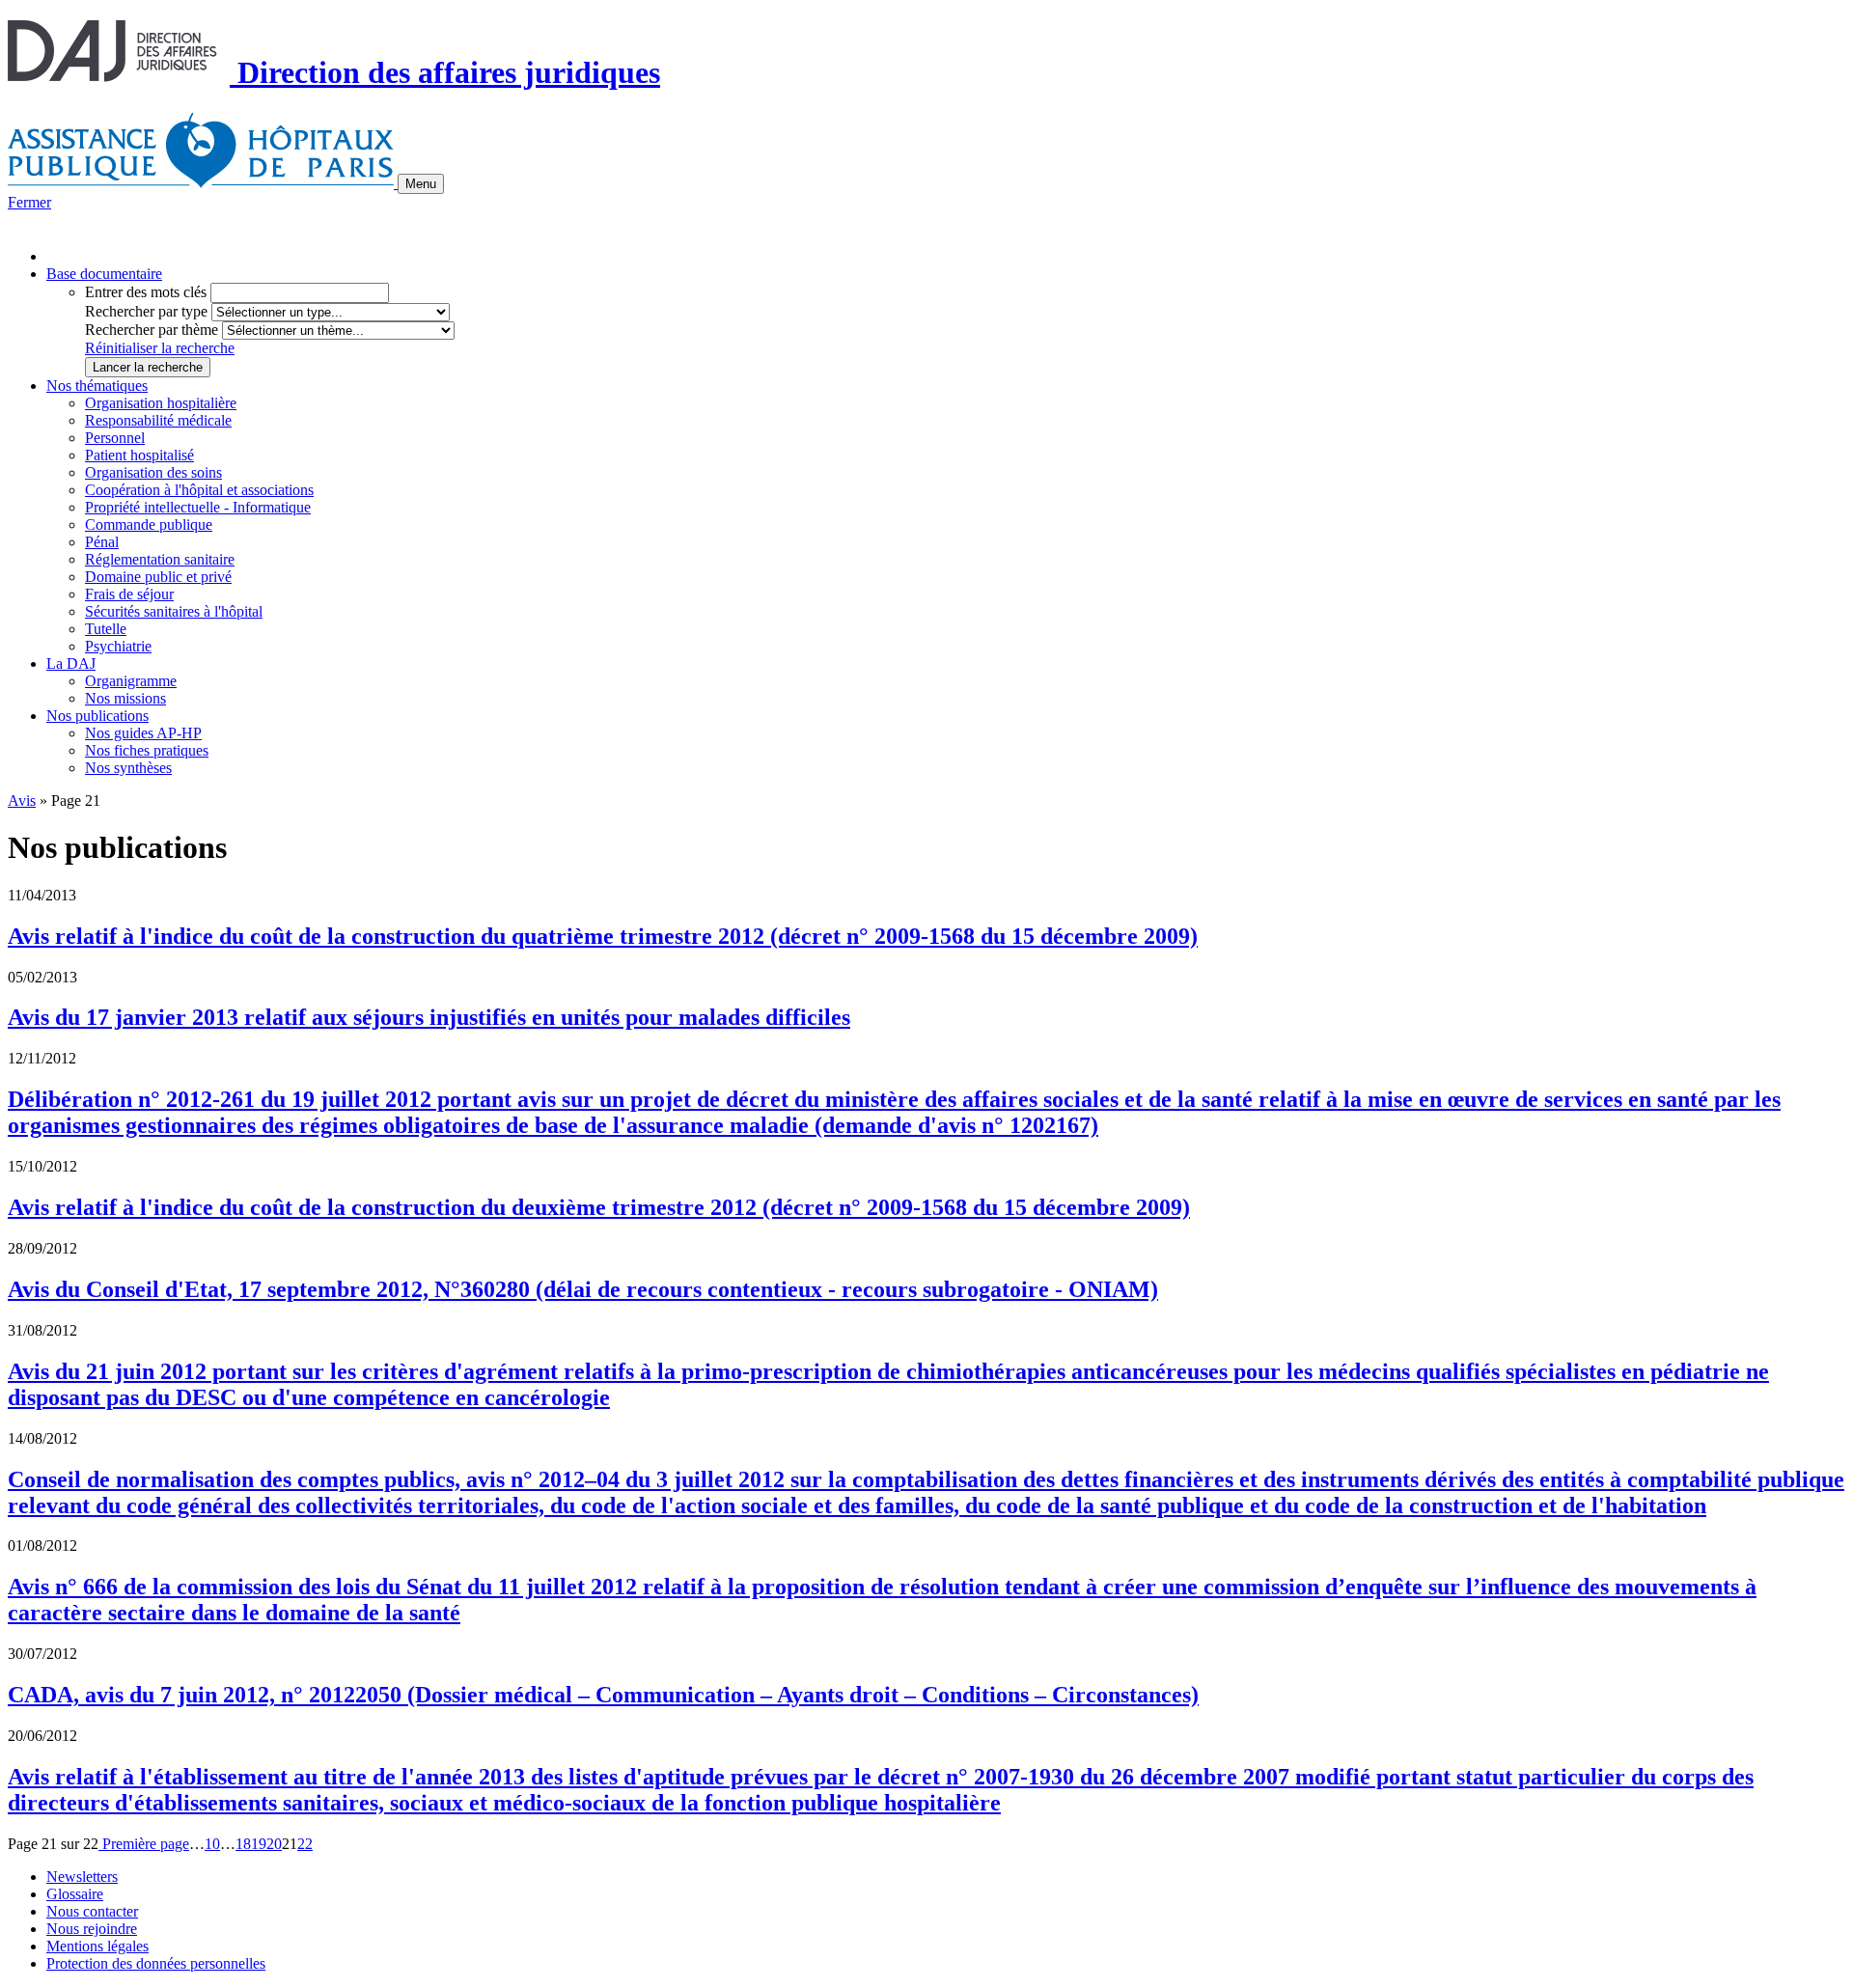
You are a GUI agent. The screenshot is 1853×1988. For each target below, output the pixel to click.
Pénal (102, 542)
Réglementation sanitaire (160, 559)
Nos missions (125, 698)
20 (274, 1844)
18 (243, 1844)
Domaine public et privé (158, 577)
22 (305, 1844)
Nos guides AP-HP (143, 733)
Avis (22, 801)
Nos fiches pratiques (147, 750)
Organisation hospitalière (161, 403)
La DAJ (71, 663)
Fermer (29, 202)
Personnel (115, 438)
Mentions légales (97, 1946)
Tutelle (106, 629)
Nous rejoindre (92, 1929)
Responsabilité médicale (158, 420)
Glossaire (75, 1894)
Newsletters (82, 1877)
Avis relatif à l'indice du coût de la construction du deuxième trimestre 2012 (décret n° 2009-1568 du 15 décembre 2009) (599, 1207)
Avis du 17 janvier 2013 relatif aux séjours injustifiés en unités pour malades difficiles (429, 1017)
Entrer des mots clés (146, 292)
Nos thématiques (97, 386)
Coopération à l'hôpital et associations (199, 490)
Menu (421, 184)
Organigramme (131, 681)
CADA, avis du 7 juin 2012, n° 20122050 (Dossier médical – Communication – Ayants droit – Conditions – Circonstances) (603, 1695)
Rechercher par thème (152, 330)
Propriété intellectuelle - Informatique (198, 507)
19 (259, 1844)
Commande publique (149, 525)
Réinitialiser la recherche (160, 348)
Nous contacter (92, 1911)
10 (212, 1844)
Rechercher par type (146, 311)
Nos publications (97, 716)
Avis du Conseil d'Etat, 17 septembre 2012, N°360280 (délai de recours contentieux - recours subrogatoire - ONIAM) (583, 1289)
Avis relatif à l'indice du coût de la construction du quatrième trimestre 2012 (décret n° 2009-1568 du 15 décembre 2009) (603, 936)
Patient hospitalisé (139, 455)
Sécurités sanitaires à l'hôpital (174, 611)
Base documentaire (104, 274)
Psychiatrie (118, 646)
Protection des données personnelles (156, 1963)
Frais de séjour (129, 594)
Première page (144, 1844)
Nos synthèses (128, 768)
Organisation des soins (153, 472)
